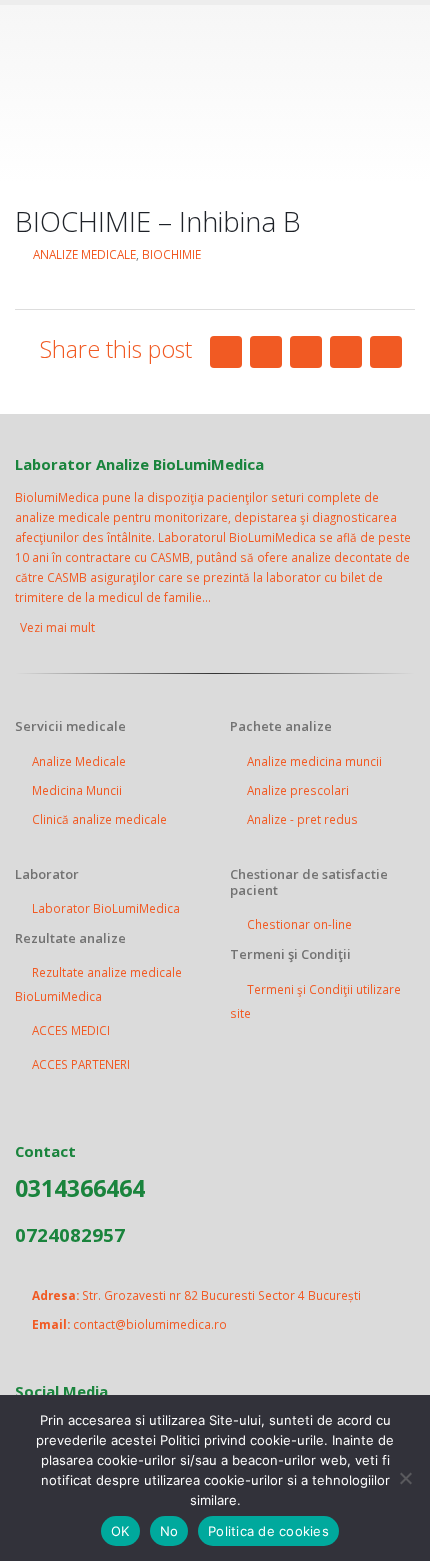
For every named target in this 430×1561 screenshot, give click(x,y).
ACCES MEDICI (71, 1030)
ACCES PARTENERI (81, 1064)
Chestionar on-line (299, 924)
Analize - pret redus (302, 819)
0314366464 (80, 1188)
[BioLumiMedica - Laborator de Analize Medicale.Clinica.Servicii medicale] (215, 93)
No (169, 1531)
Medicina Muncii (77, 790)
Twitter (266, 352)
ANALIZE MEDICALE (84, 254)
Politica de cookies (268, 1531)
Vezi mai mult (59, 627)
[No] (405, 1478)
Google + (346, 352)
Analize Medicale (79, 761)
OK (120, 1531)
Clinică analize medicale (99, 819)
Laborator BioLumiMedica (106, 908)
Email (386, 352)
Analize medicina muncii (314, 761)
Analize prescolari (298, 790)
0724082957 (70, 1234)
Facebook (226, 352)
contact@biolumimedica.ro (150, 1324)
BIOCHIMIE (171, 254)
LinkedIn (306, 352)
